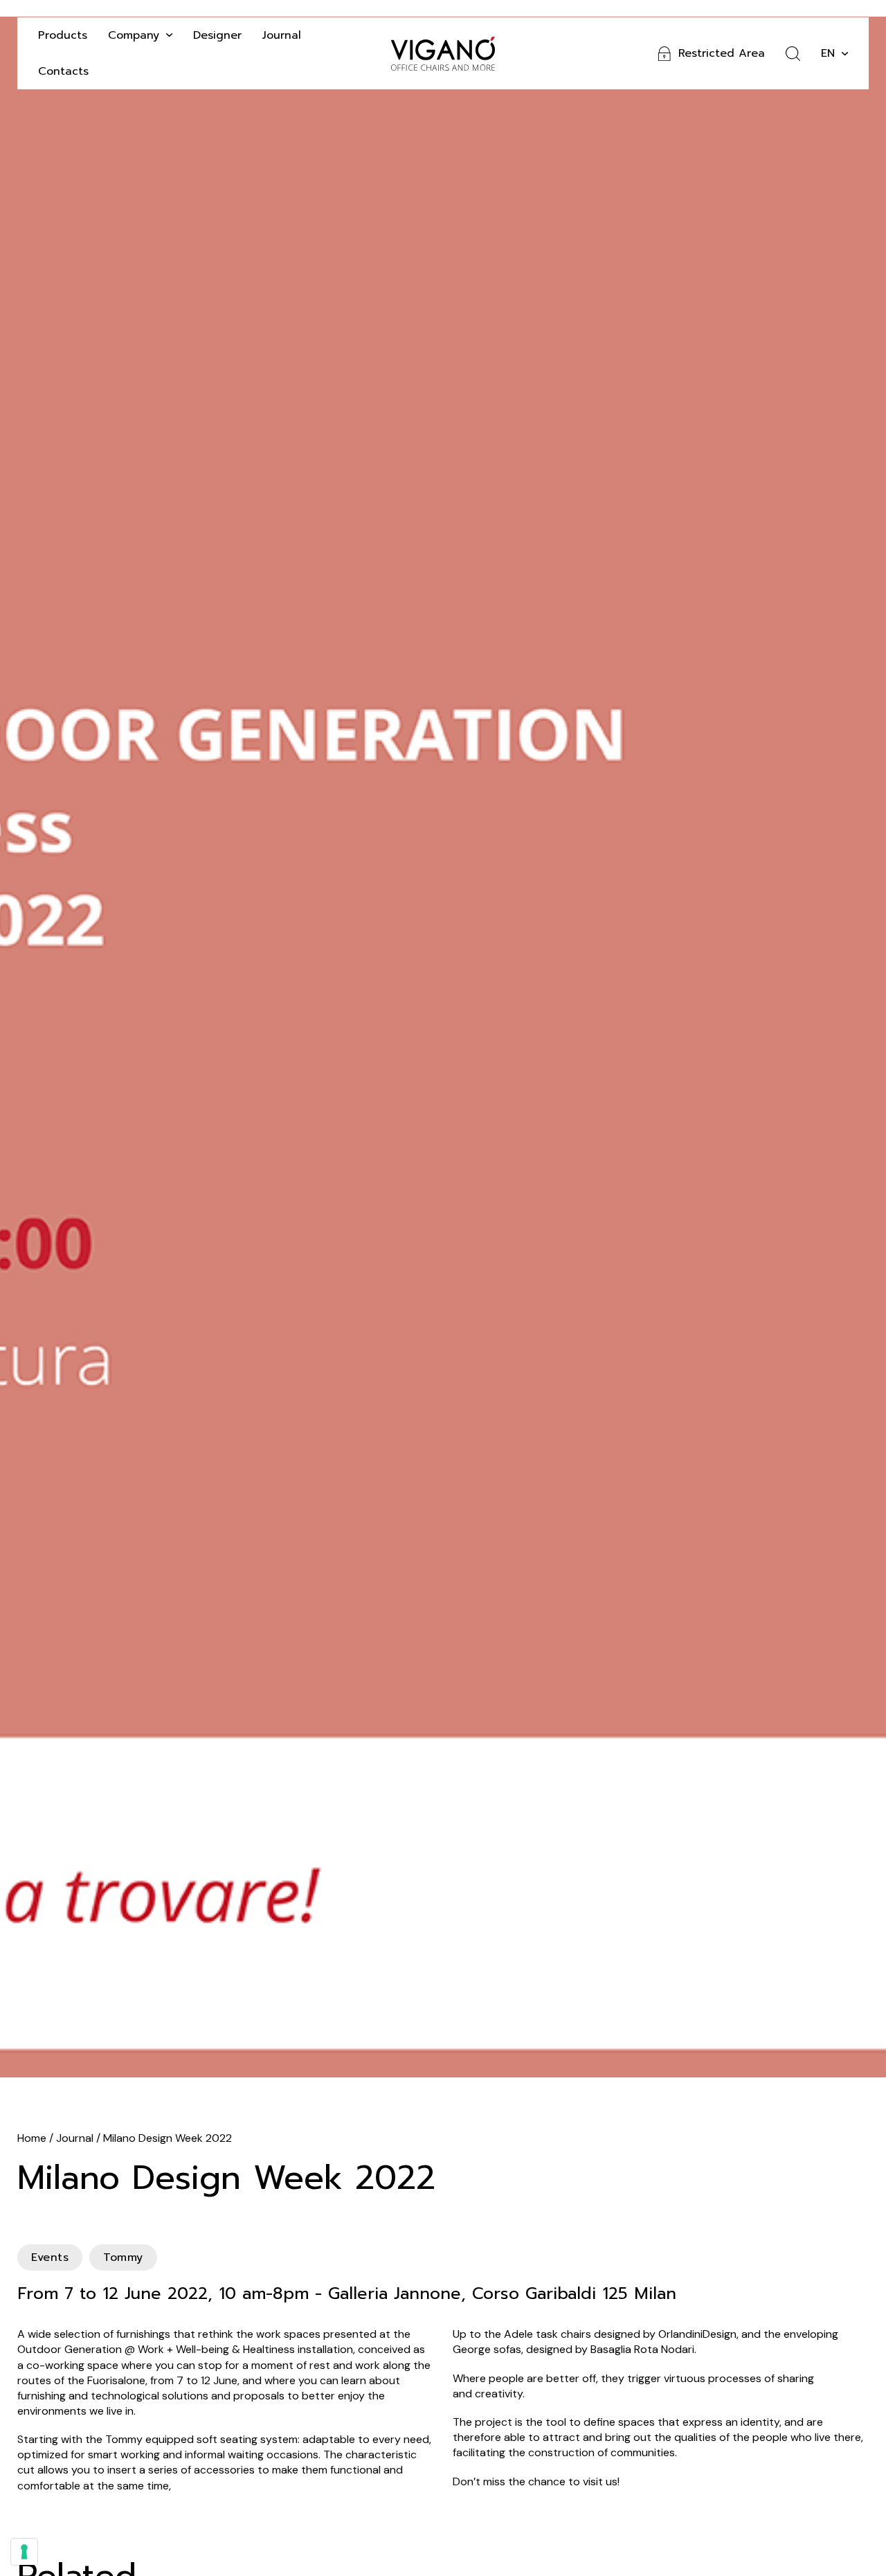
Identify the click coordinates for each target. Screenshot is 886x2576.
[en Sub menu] (845, 54)
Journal (282, 35)
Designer (217, 35)
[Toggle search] (793, 54)
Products (63, 35)
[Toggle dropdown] (169, 35)
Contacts (63, 71)
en (828, 53)
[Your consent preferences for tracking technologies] (24, 2552)
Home (32, 2138)
